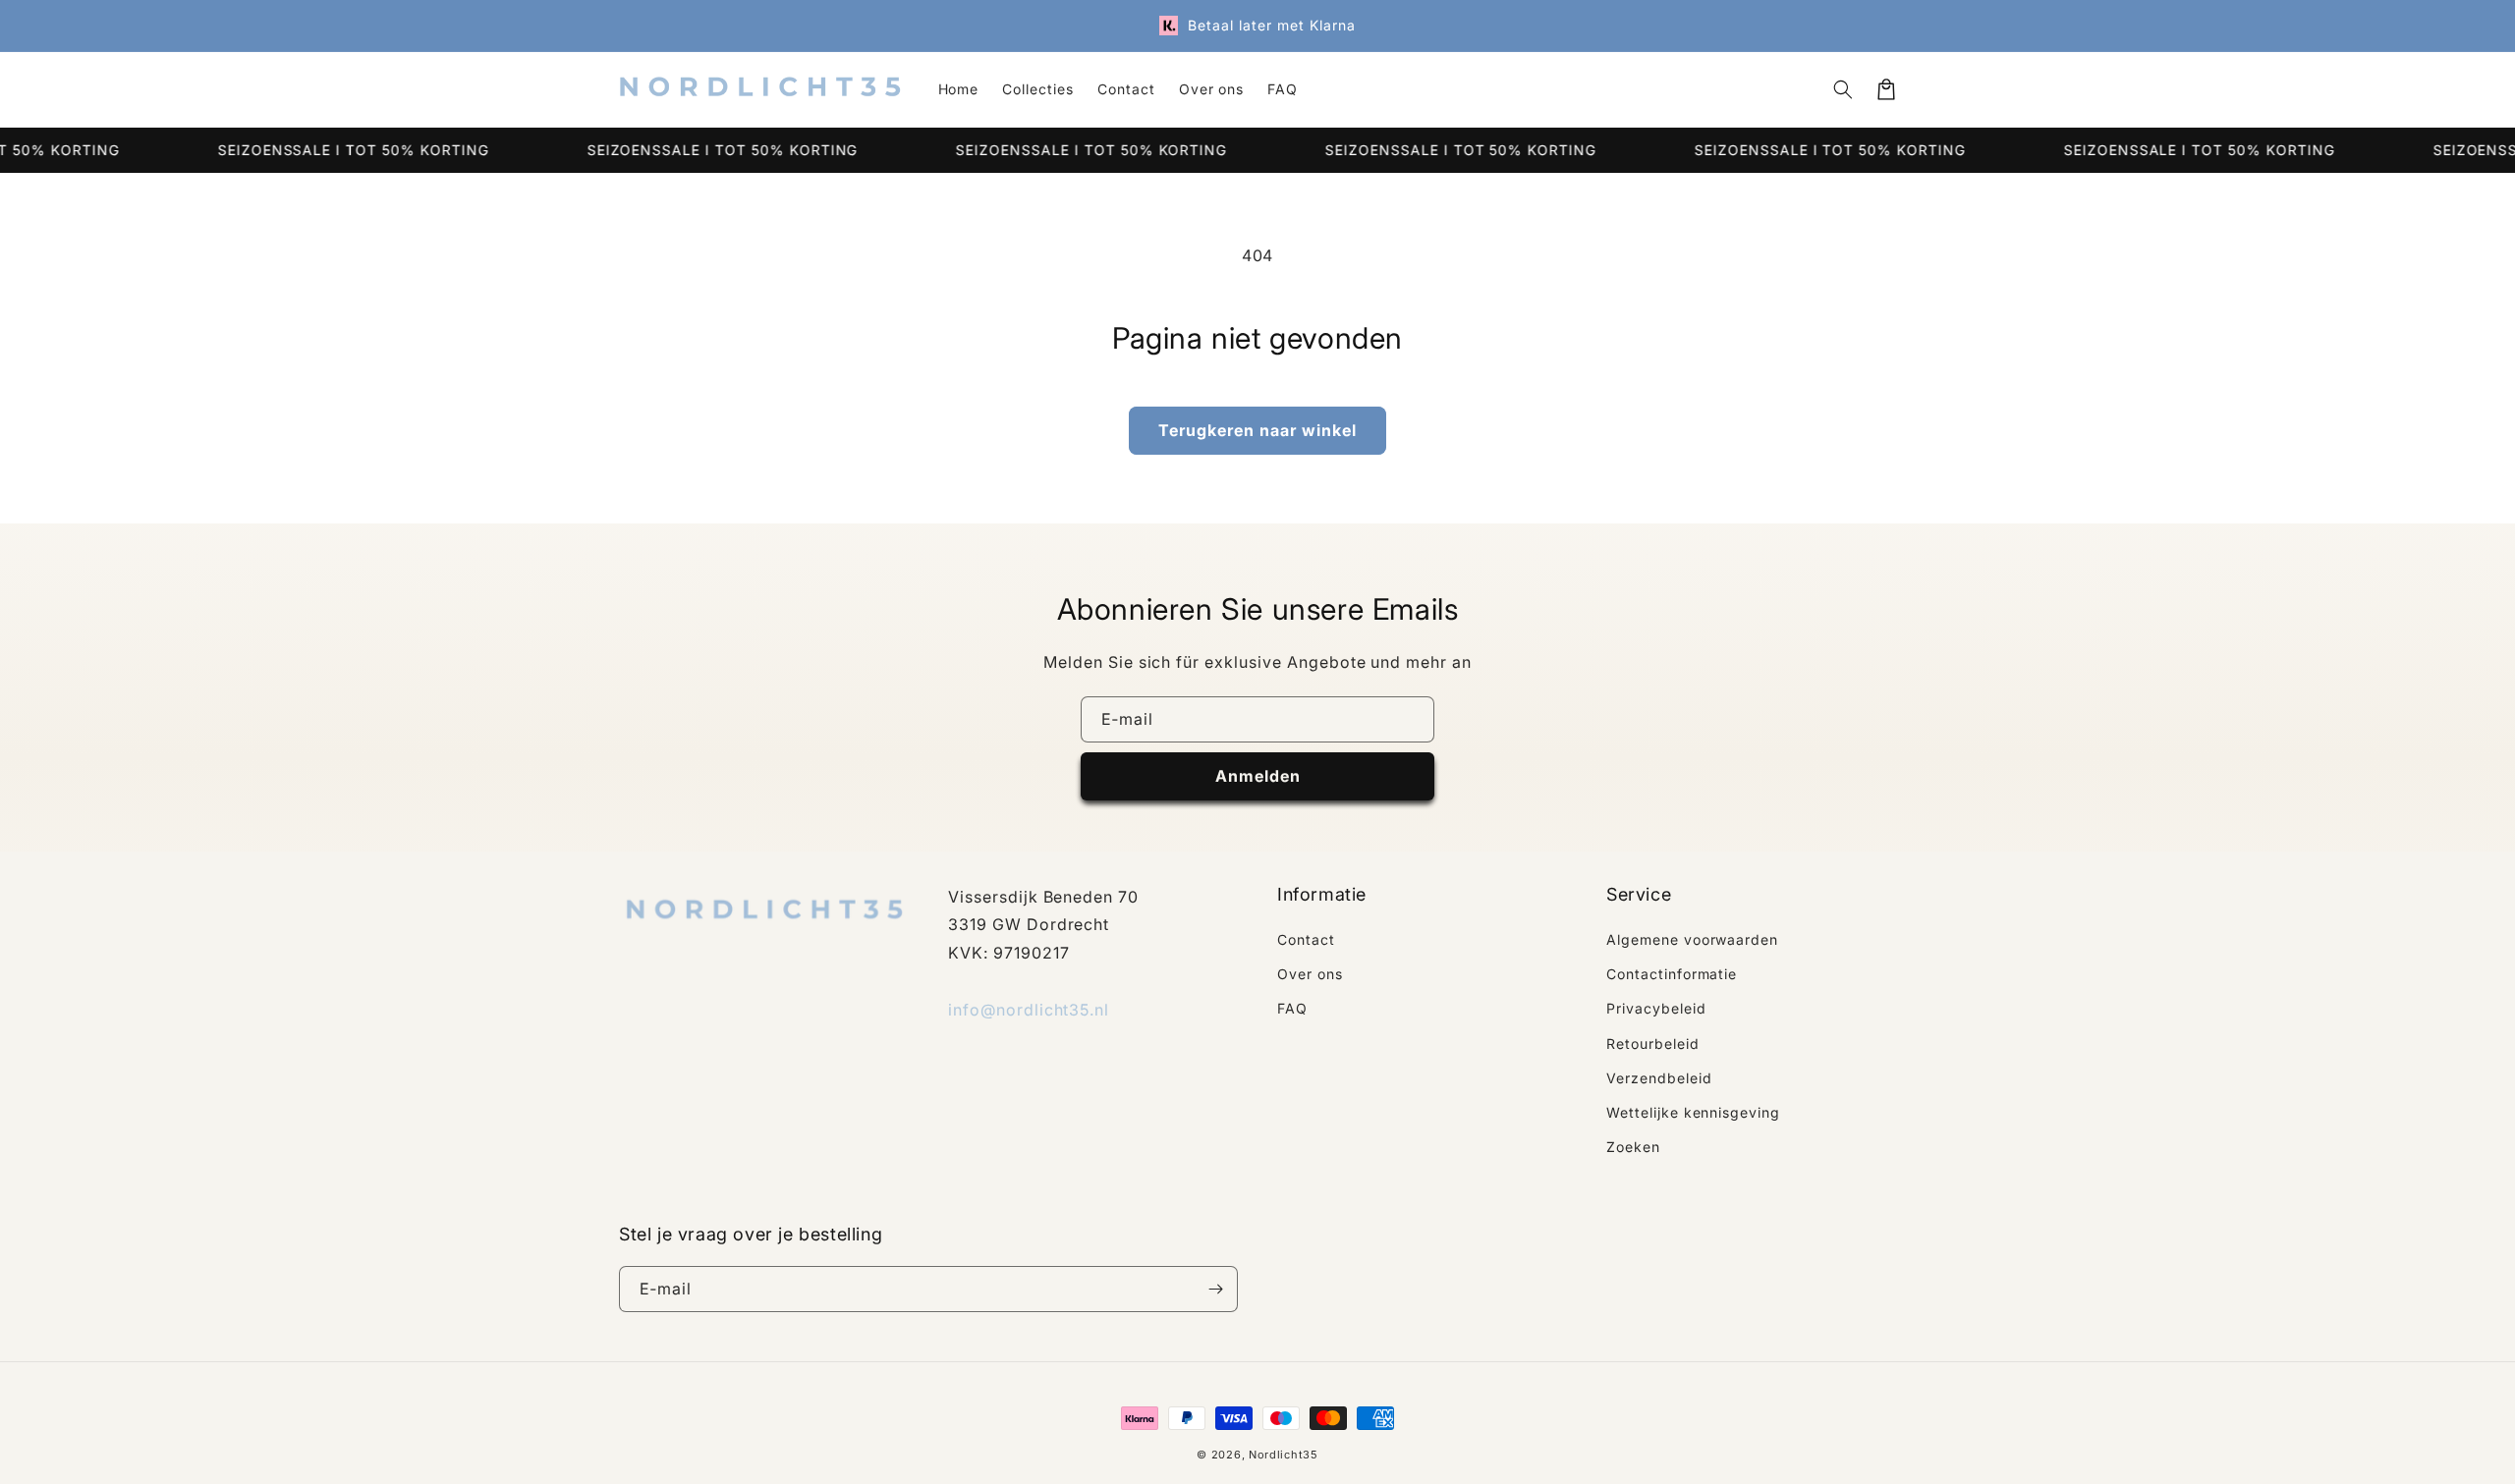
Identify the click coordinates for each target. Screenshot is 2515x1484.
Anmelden (1258, 776)
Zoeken (1633, 1147)
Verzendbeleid (1659, 1078)
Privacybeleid (1656, 1008)
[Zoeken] (1843, 89)
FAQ (1292, 1008)
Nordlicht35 (1284, 1455)
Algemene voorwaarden (1692, 939)
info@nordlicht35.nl (1029, 1010)
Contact (1306, 939)
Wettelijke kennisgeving (1693, 1112)
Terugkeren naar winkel (1257, 430)
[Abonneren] (1215, 1289)
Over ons (1310, 974)
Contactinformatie (1672, 974)
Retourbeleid (1653, 1044)
